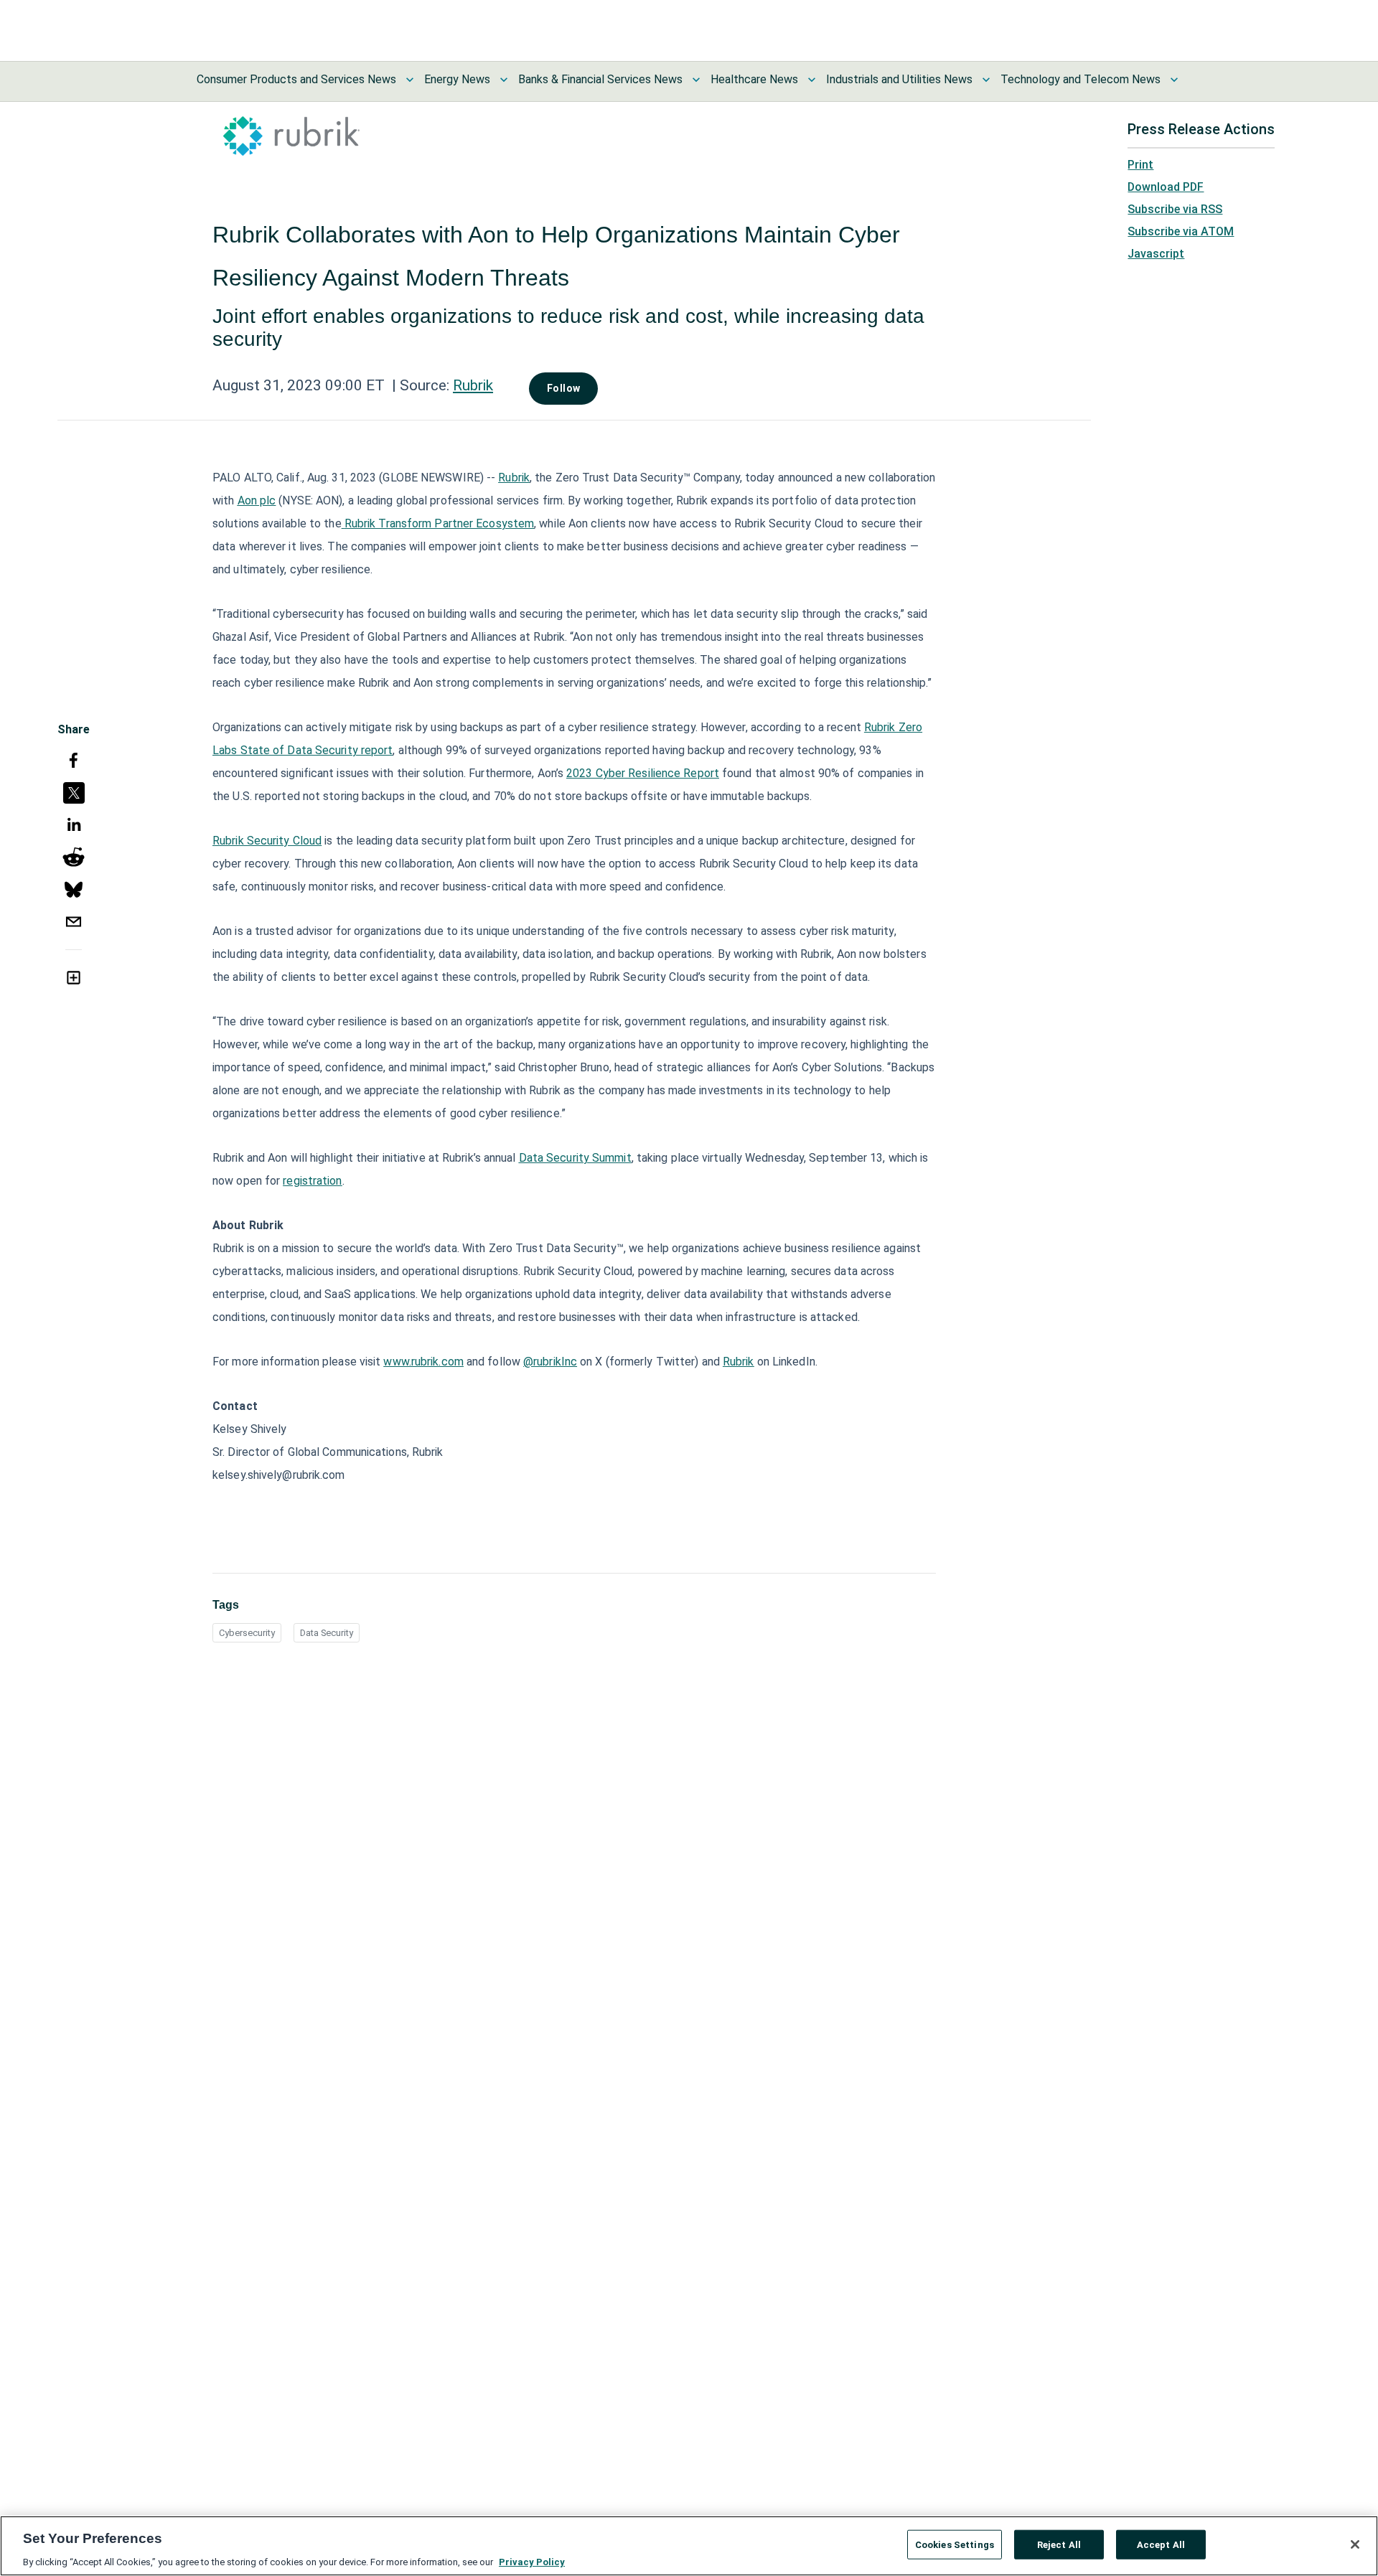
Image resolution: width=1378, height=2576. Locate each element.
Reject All (1059, 2544)
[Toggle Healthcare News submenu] (812, 80)
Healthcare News (754, 79)
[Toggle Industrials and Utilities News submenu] (986, 80)
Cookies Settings (955, 2544)
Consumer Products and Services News (296, 79)
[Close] (1355, 2544)
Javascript (1156, 254)
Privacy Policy (532, 2561)
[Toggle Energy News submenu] (504, 80)
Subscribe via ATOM (1181, 231)
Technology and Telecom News (1081, 79)
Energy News (457, 79)
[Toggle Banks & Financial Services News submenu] (696, 80)
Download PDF (1166, 187)
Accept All (1161, 2544)
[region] (689, 2546)
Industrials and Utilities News (899, 79)
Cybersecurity (247, 1633)
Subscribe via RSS (1175, 209)
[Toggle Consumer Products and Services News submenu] (410, 80)
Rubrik (473, 385)
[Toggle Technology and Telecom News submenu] (1174, 80)
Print (1140, 165)
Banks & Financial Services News (600, 79)
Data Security (327, 1633)
